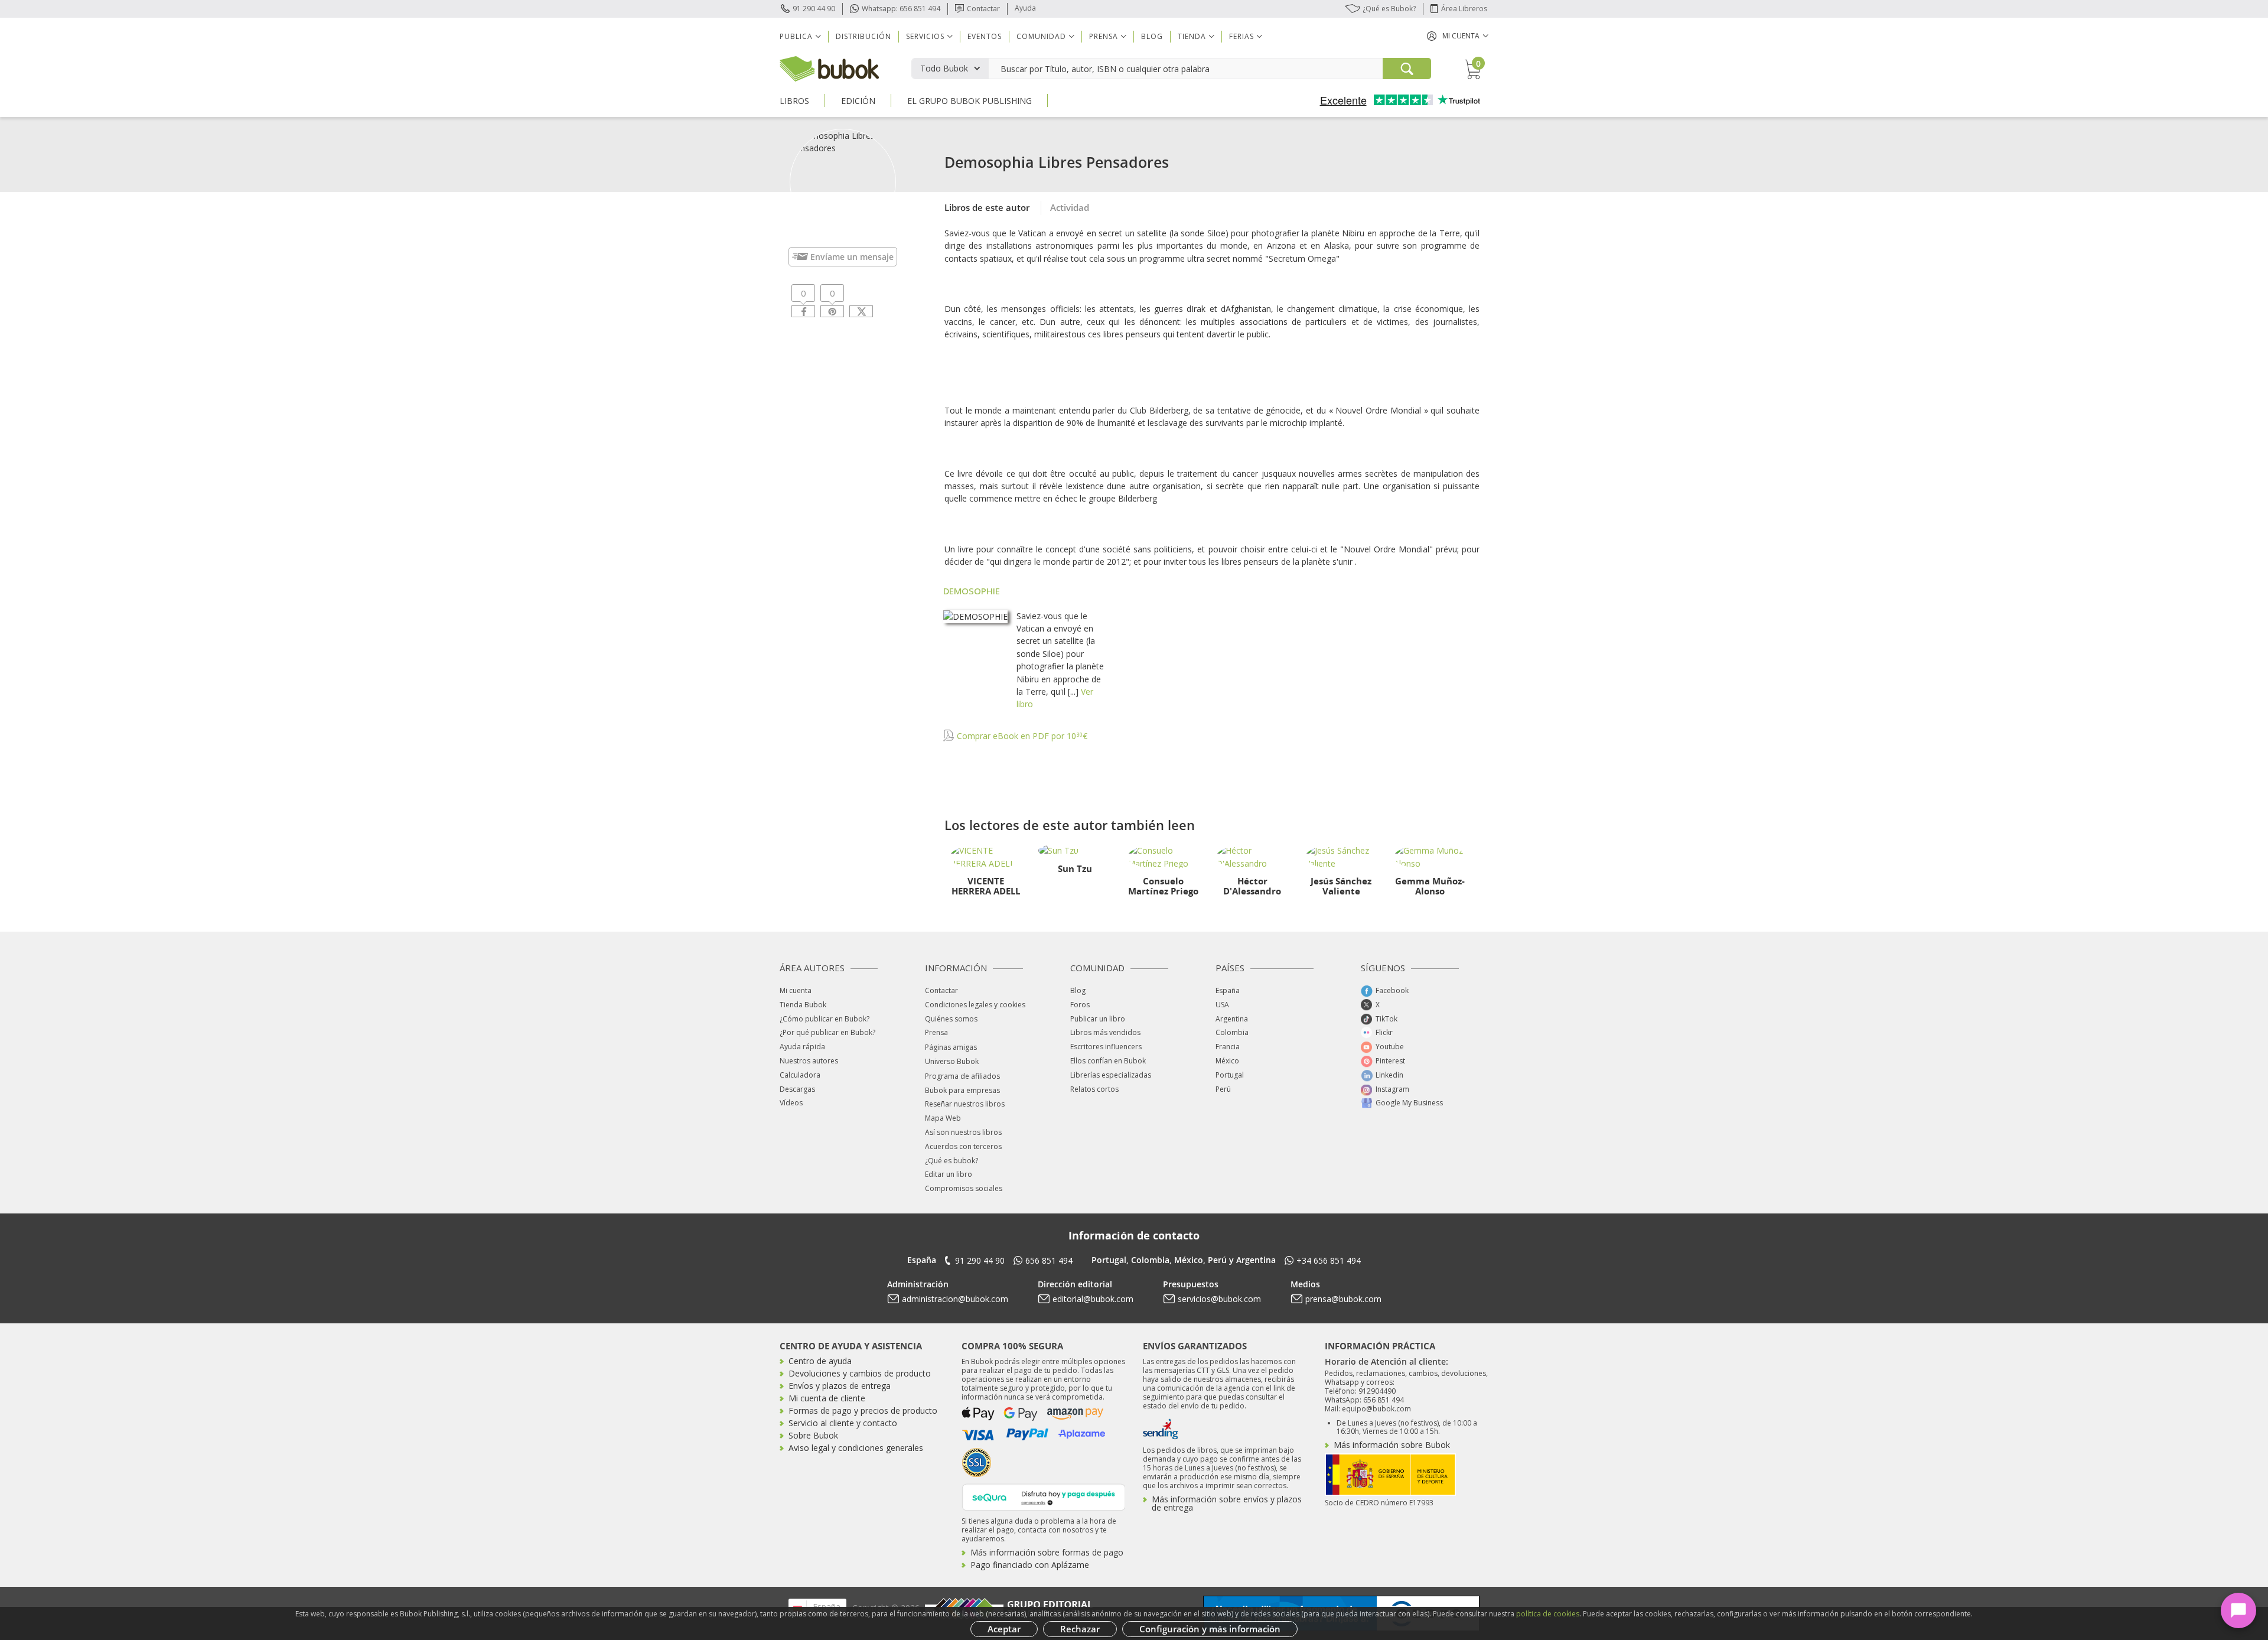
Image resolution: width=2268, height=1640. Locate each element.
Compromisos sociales (964, 1188)
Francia (1228, 1047)
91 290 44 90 (814, 9)
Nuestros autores (809, 1061)
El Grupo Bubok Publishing (970, 101)
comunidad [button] (1041, 36)
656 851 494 (1049, 1260)
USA (1222, 1005)
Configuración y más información (1210, 1629)
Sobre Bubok (813, 1435)
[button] (1458, 36)
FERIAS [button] (1241, 36)
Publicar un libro (1098, 1019)
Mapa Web (943, 1118)
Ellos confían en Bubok (1108, 1061)
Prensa (936, 1032)
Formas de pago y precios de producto (863, 1410)
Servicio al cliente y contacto (843, 1423)
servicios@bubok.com (1219, 1299)
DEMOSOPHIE (972, 591)
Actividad (1070, 207)
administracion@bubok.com (955, 1299)
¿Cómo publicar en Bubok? (825, 1019)
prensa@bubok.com (1343, 1299)
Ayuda (1025, 8)
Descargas (797, 1089)
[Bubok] (829, 68)
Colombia (1232, 1032)
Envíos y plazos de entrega (840, 1386)
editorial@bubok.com (1093, 1299)
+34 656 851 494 (1329, 1260)
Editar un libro (949, 1174)
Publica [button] (796, 36)
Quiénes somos (951, 1019)
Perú (1223, 1089)
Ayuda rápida (802, 1047)
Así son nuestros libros (963, 1132)
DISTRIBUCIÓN (863, 36)
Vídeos (791, 1103)
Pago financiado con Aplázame (1030, 1565)
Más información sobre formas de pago (1047, 1552)
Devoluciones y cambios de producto (860, 1373)
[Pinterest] (832, 311)
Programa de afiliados (962, 1076)
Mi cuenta (796, 990)
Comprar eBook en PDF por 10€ (1021, 736)
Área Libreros (1464, 9)
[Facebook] (803, 311)
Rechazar (1080, 1629)
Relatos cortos (1094, 1089)
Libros (794, 101)
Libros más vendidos (1105, 1032)
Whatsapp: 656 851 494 (901, 9)
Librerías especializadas (1111, 1075)
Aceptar (1004, 1629)
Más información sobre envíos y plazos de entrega (1227, 1503)
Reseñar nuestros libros (965, 1104)
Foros (1080, 1005)
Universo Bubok (952, 1061)
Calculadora (800, 1075)
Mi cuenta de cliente (827, 1398)
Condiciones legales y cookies (975, 1005)
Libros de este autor (987, 207)
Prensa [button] (1104, 36)
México (1227, 1061)
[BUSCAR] (1407, 69)
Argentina (1232, 1019)
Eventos (985, 36)
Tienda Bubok (803, 1005)
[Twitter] (861, 311)
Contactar (983, 9)
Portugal (1230, 1075)
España (1228, 990)
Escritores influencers (1106, 1047)
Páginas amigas (951, 1047)
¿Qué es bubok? (951, 1161)
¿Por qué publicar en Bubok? (827, 1032)
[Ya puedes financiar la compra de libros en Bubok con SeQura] (1044, 1496)
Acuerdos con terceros (963, 1146)
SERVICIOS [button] (925, 36)
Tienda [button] (1192, 36)
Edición (858, 101)
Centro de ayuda (820, 1361)
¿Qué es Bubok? (1389, 9)
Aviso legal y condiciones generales (856, 1448)
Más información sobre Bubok (1392, 1445)
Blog (1152, 36)
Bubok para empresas (962, 1090)
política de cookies (1548, 1614)
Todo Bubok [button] (944, 68)
